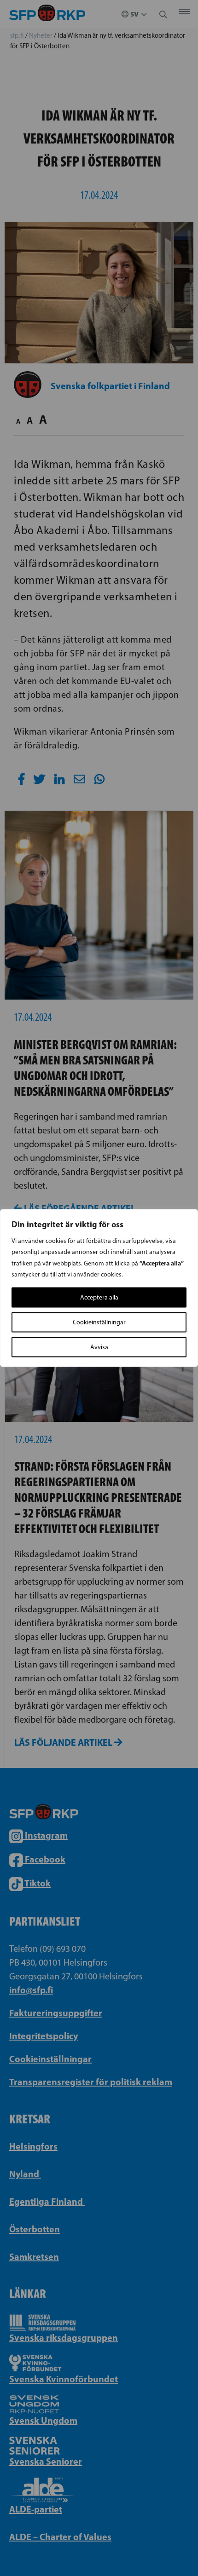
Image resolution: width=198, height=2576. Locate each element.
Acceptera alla (99, 1297)
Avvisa (99, 1347)
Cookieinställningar (99, 1322)
